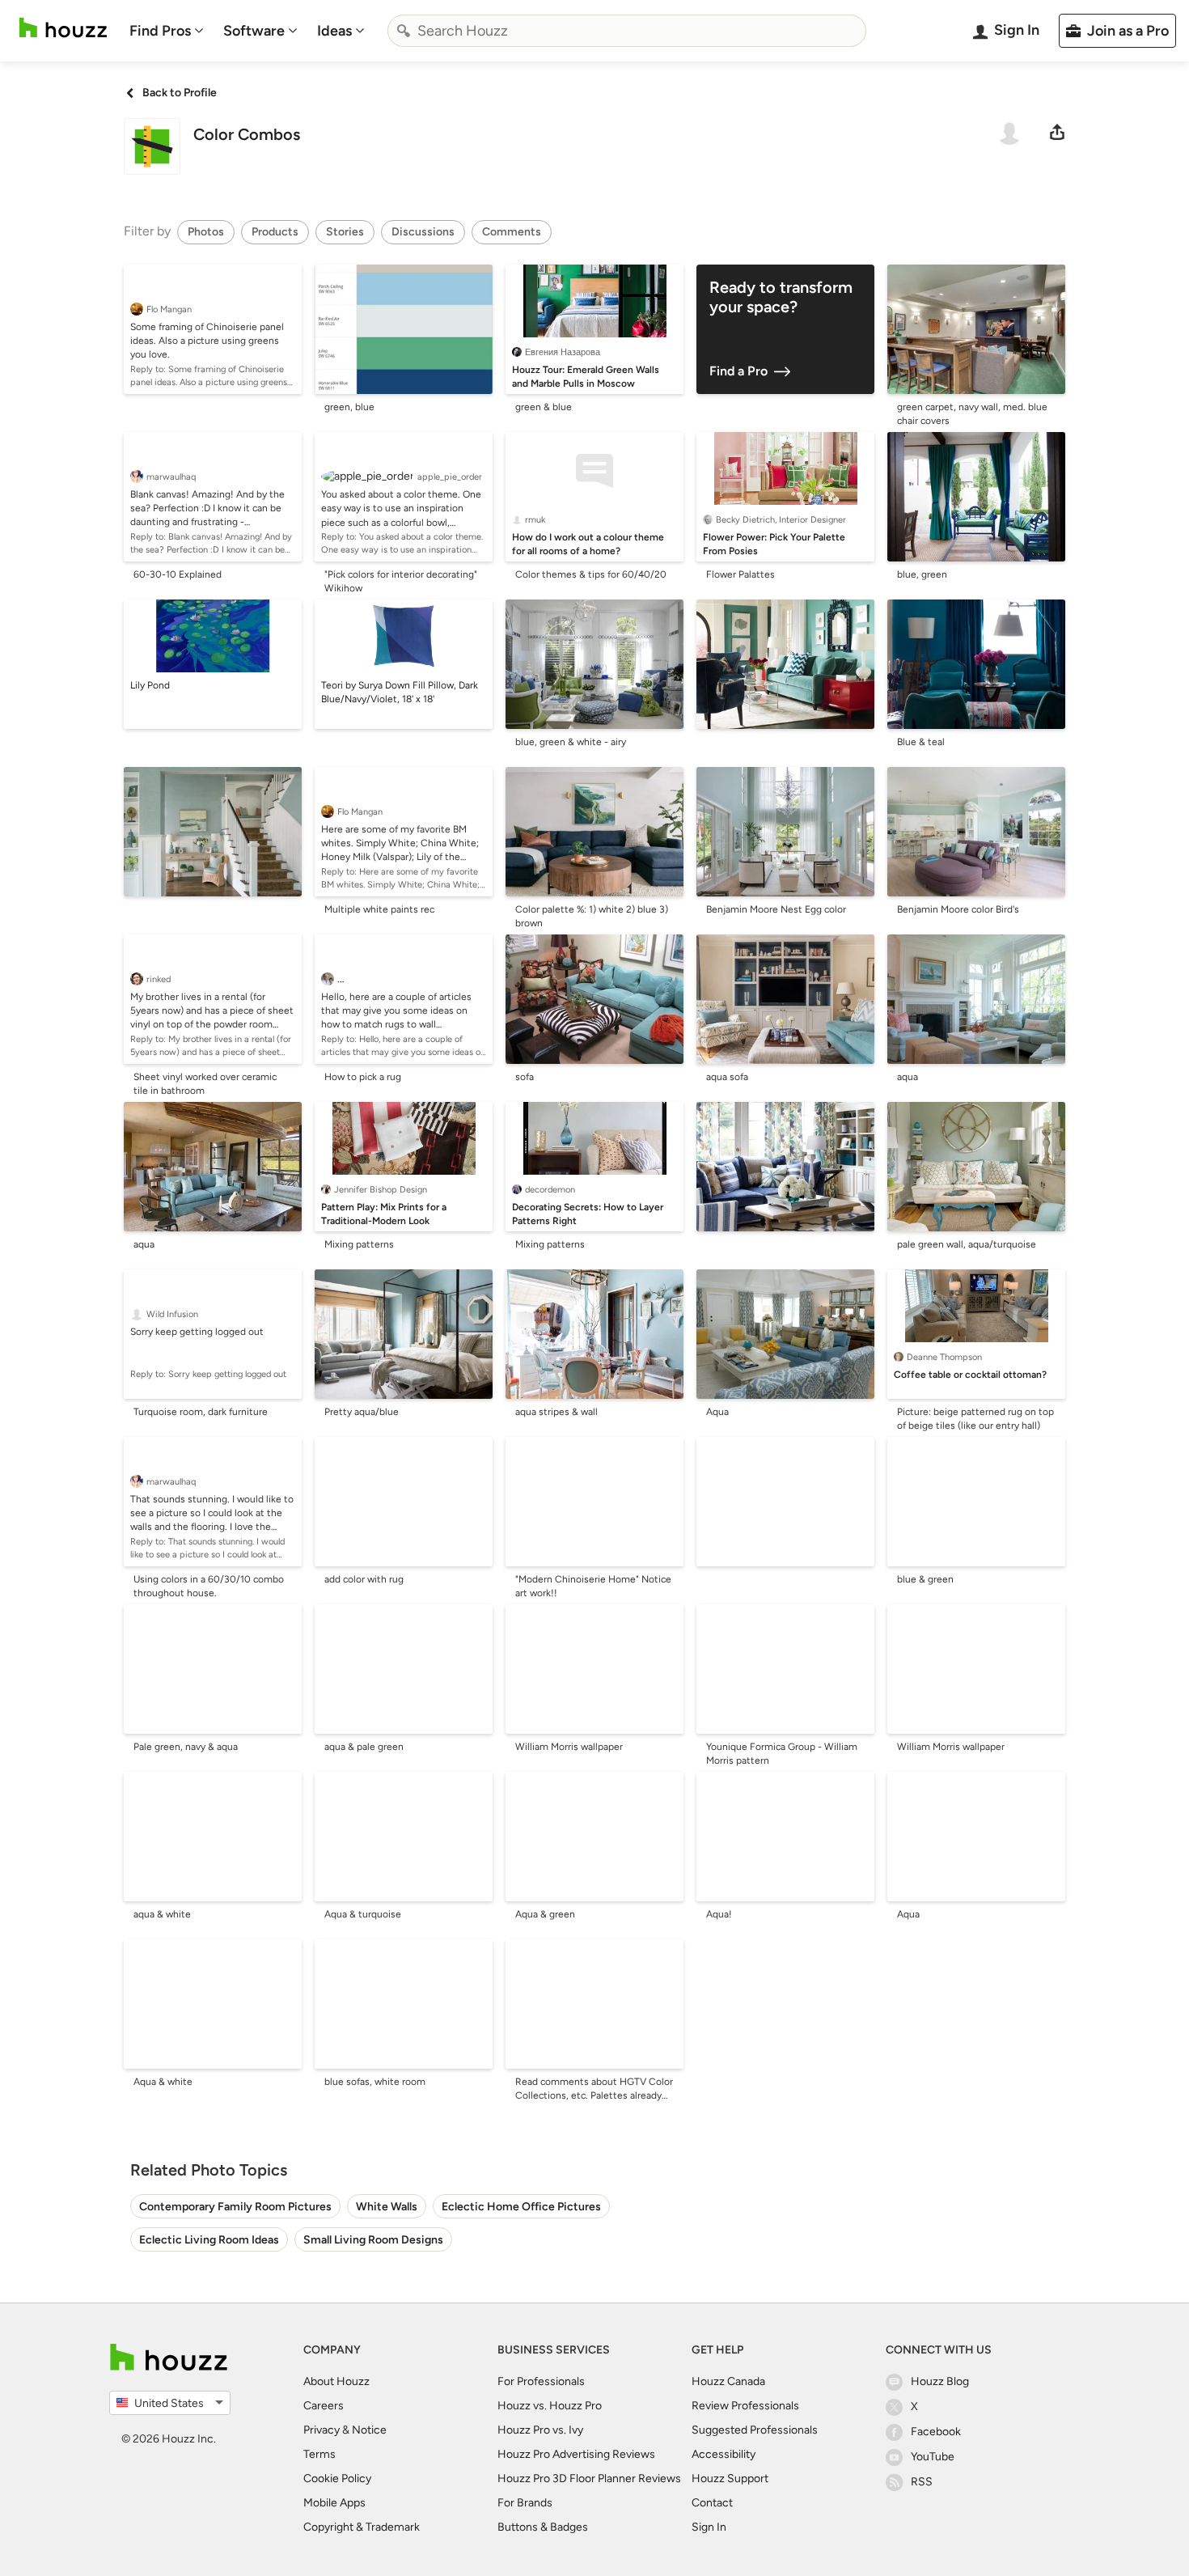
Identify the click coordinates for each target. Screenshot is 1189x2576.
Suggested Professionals (755, 2430)
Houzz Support (730, 2479)
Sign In (709, 2527)
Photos (206, 232)
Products (275, 232)
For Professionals (541, 2381)
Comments (512, 232)
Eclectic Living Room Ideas (209, 2240)
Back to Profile (180, 93)
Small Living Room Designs (373, 2240)
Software (254, 31)
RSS (922, 2482)
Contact (712, 2503)
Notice (369, 2430)
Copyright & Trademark (362, 2527)
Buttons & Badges (543, 2527)
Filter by (147, 231)
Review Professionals (745, 2406)
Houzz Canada (728, 2381)
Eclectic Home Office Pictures (521, 2207)
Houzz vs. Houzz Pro (550, 2406)
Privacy (322, 2430)
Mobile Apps (334, 2503)
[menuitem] (167, 31)
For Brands (525, 2503)
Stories (345, 232)
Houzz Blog (940, 2381)
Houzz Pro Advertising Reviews (576, 2454)
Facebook (936, 2432)
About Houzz (336, 2381)
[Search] (404, 31)
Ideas (334, 31)
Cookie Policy (337, 2479)
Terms (319, 2454)
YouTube (933, 2457)
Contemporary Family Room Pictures (235, 2207)
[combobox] (627, 31)
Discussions (423, 232)
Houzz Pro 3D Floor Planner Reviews (589, 2479)
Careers (324, 2406)
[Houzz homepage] (63, 28)
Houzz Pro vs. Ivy (540, 2430)
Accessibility (724, 2454)
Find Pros (160, 31)
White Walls (387, 2207)
